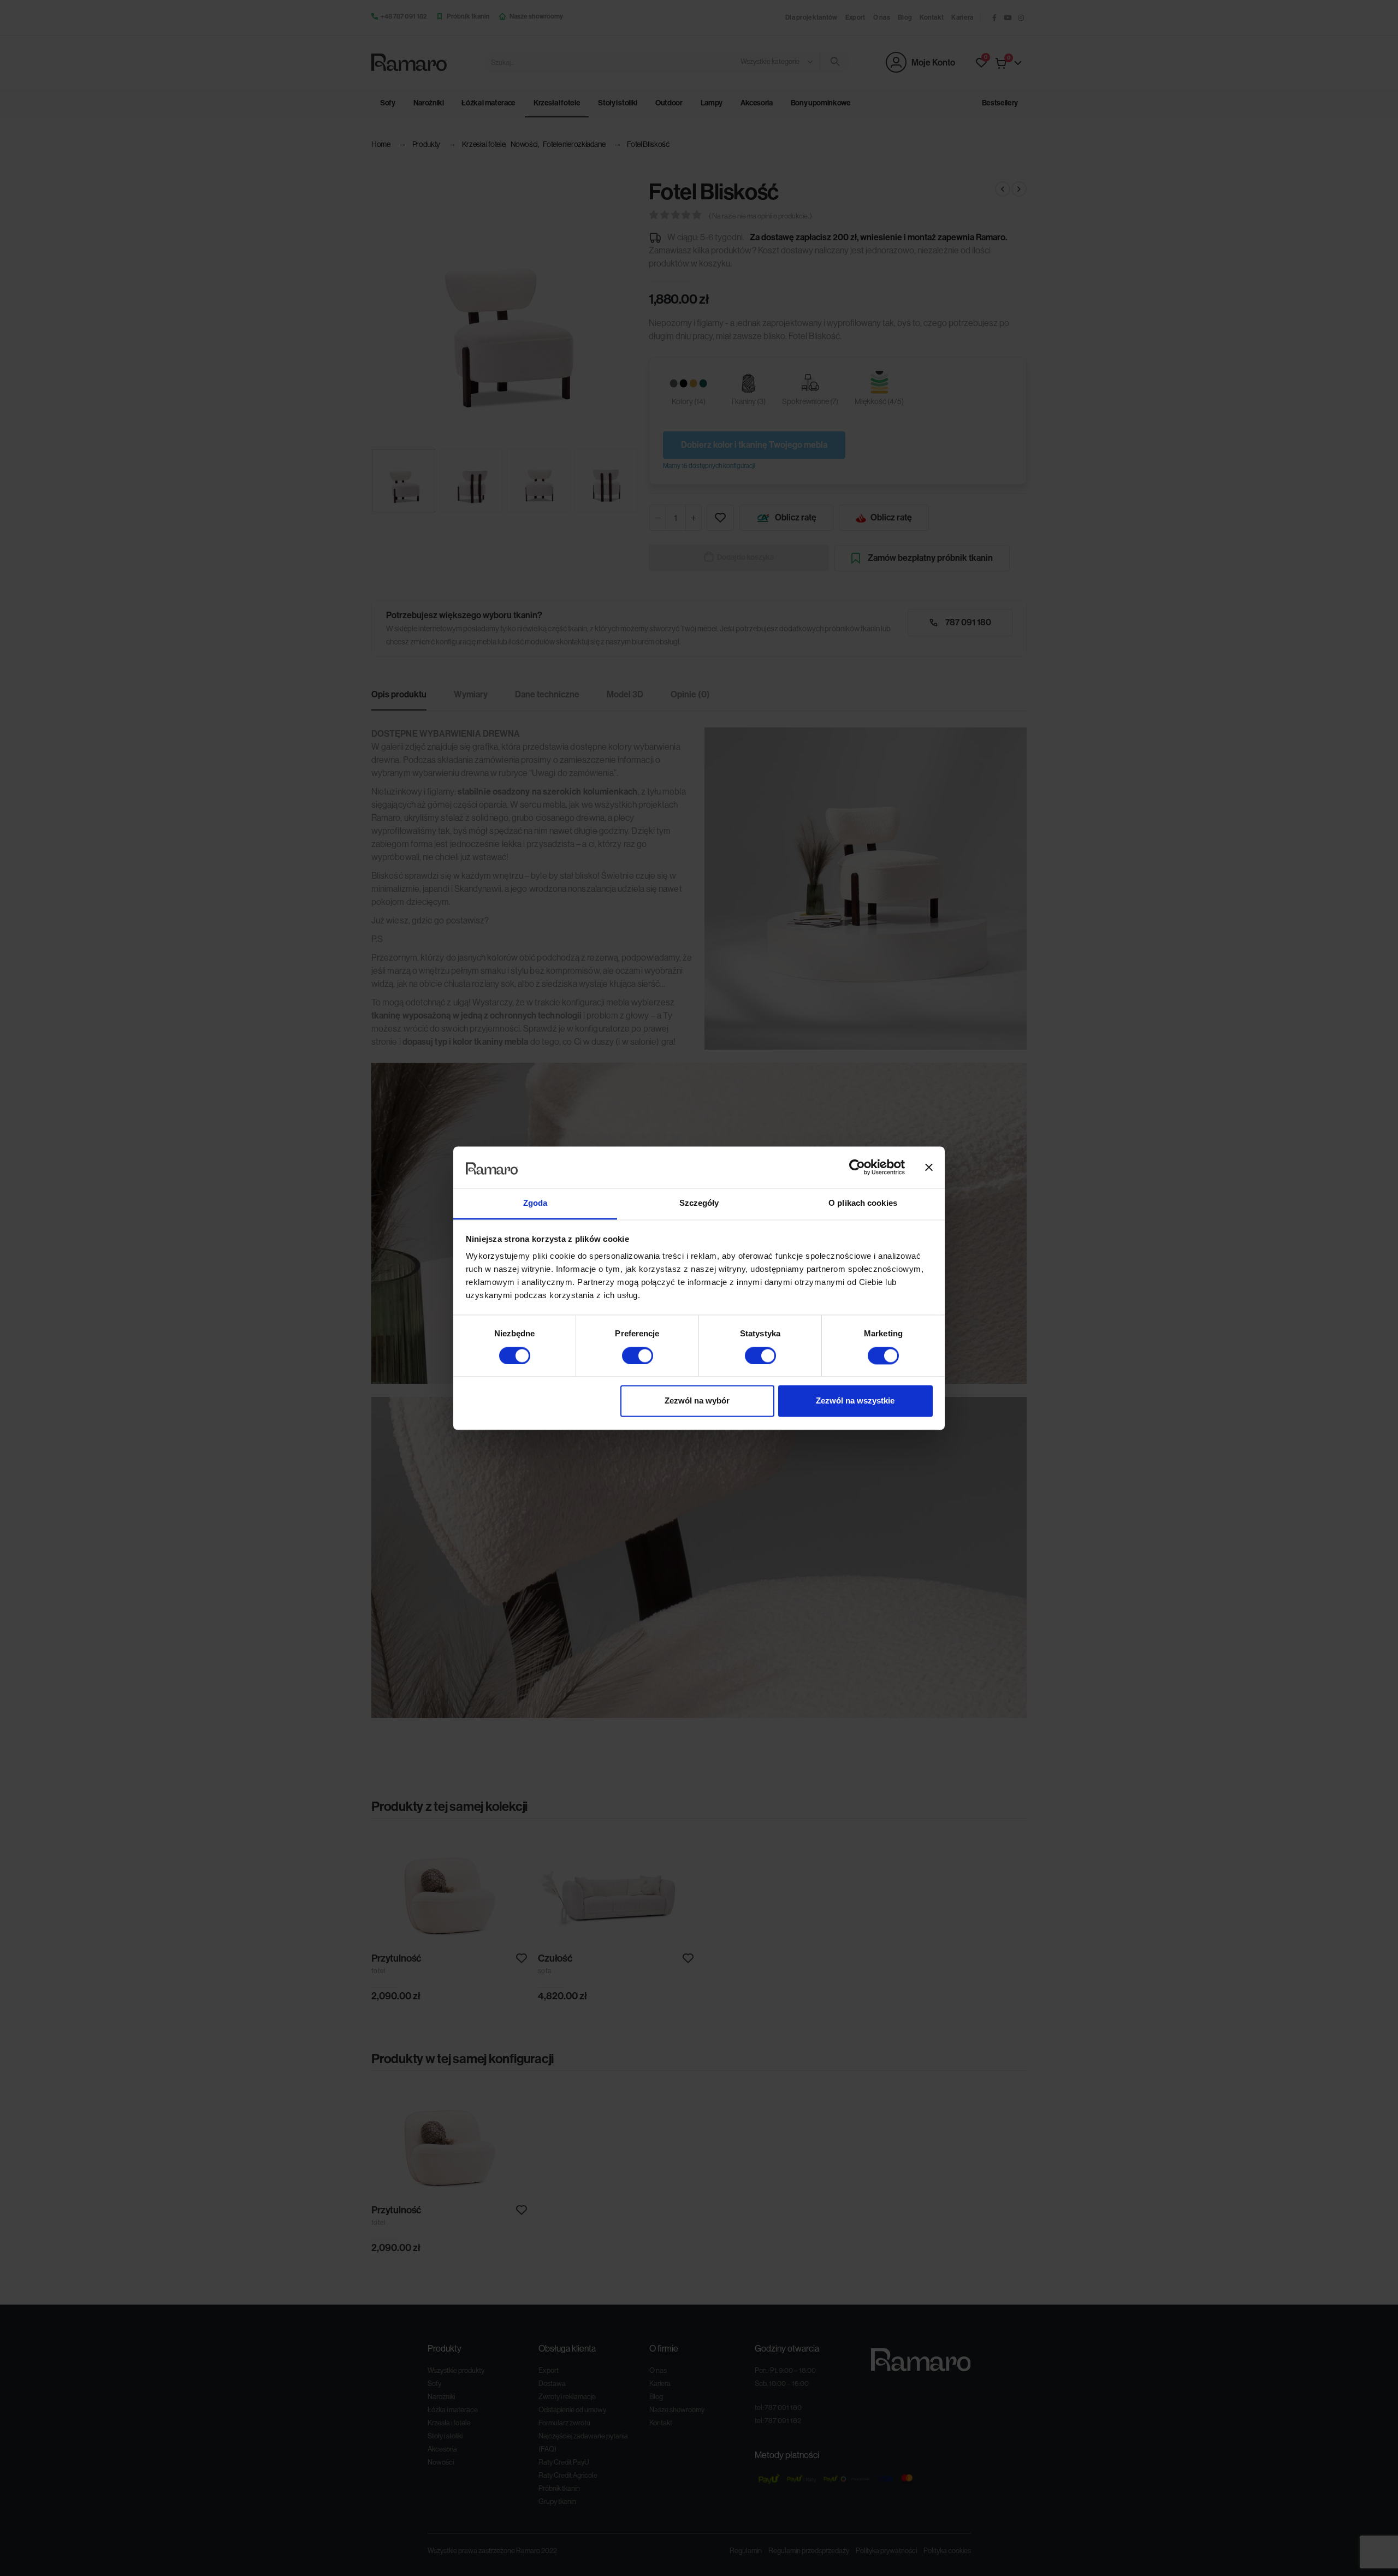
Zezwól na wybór (697, 1401)
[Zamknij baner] (929, 1167)
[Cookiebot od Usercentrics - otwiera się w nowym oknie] (857, 1167)
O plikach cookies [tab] (863, 1203)
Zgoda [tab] (535, 1203)
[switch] (638, 1355)
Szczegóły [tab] (699, 1203)
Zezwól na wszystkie (855, 1401)
